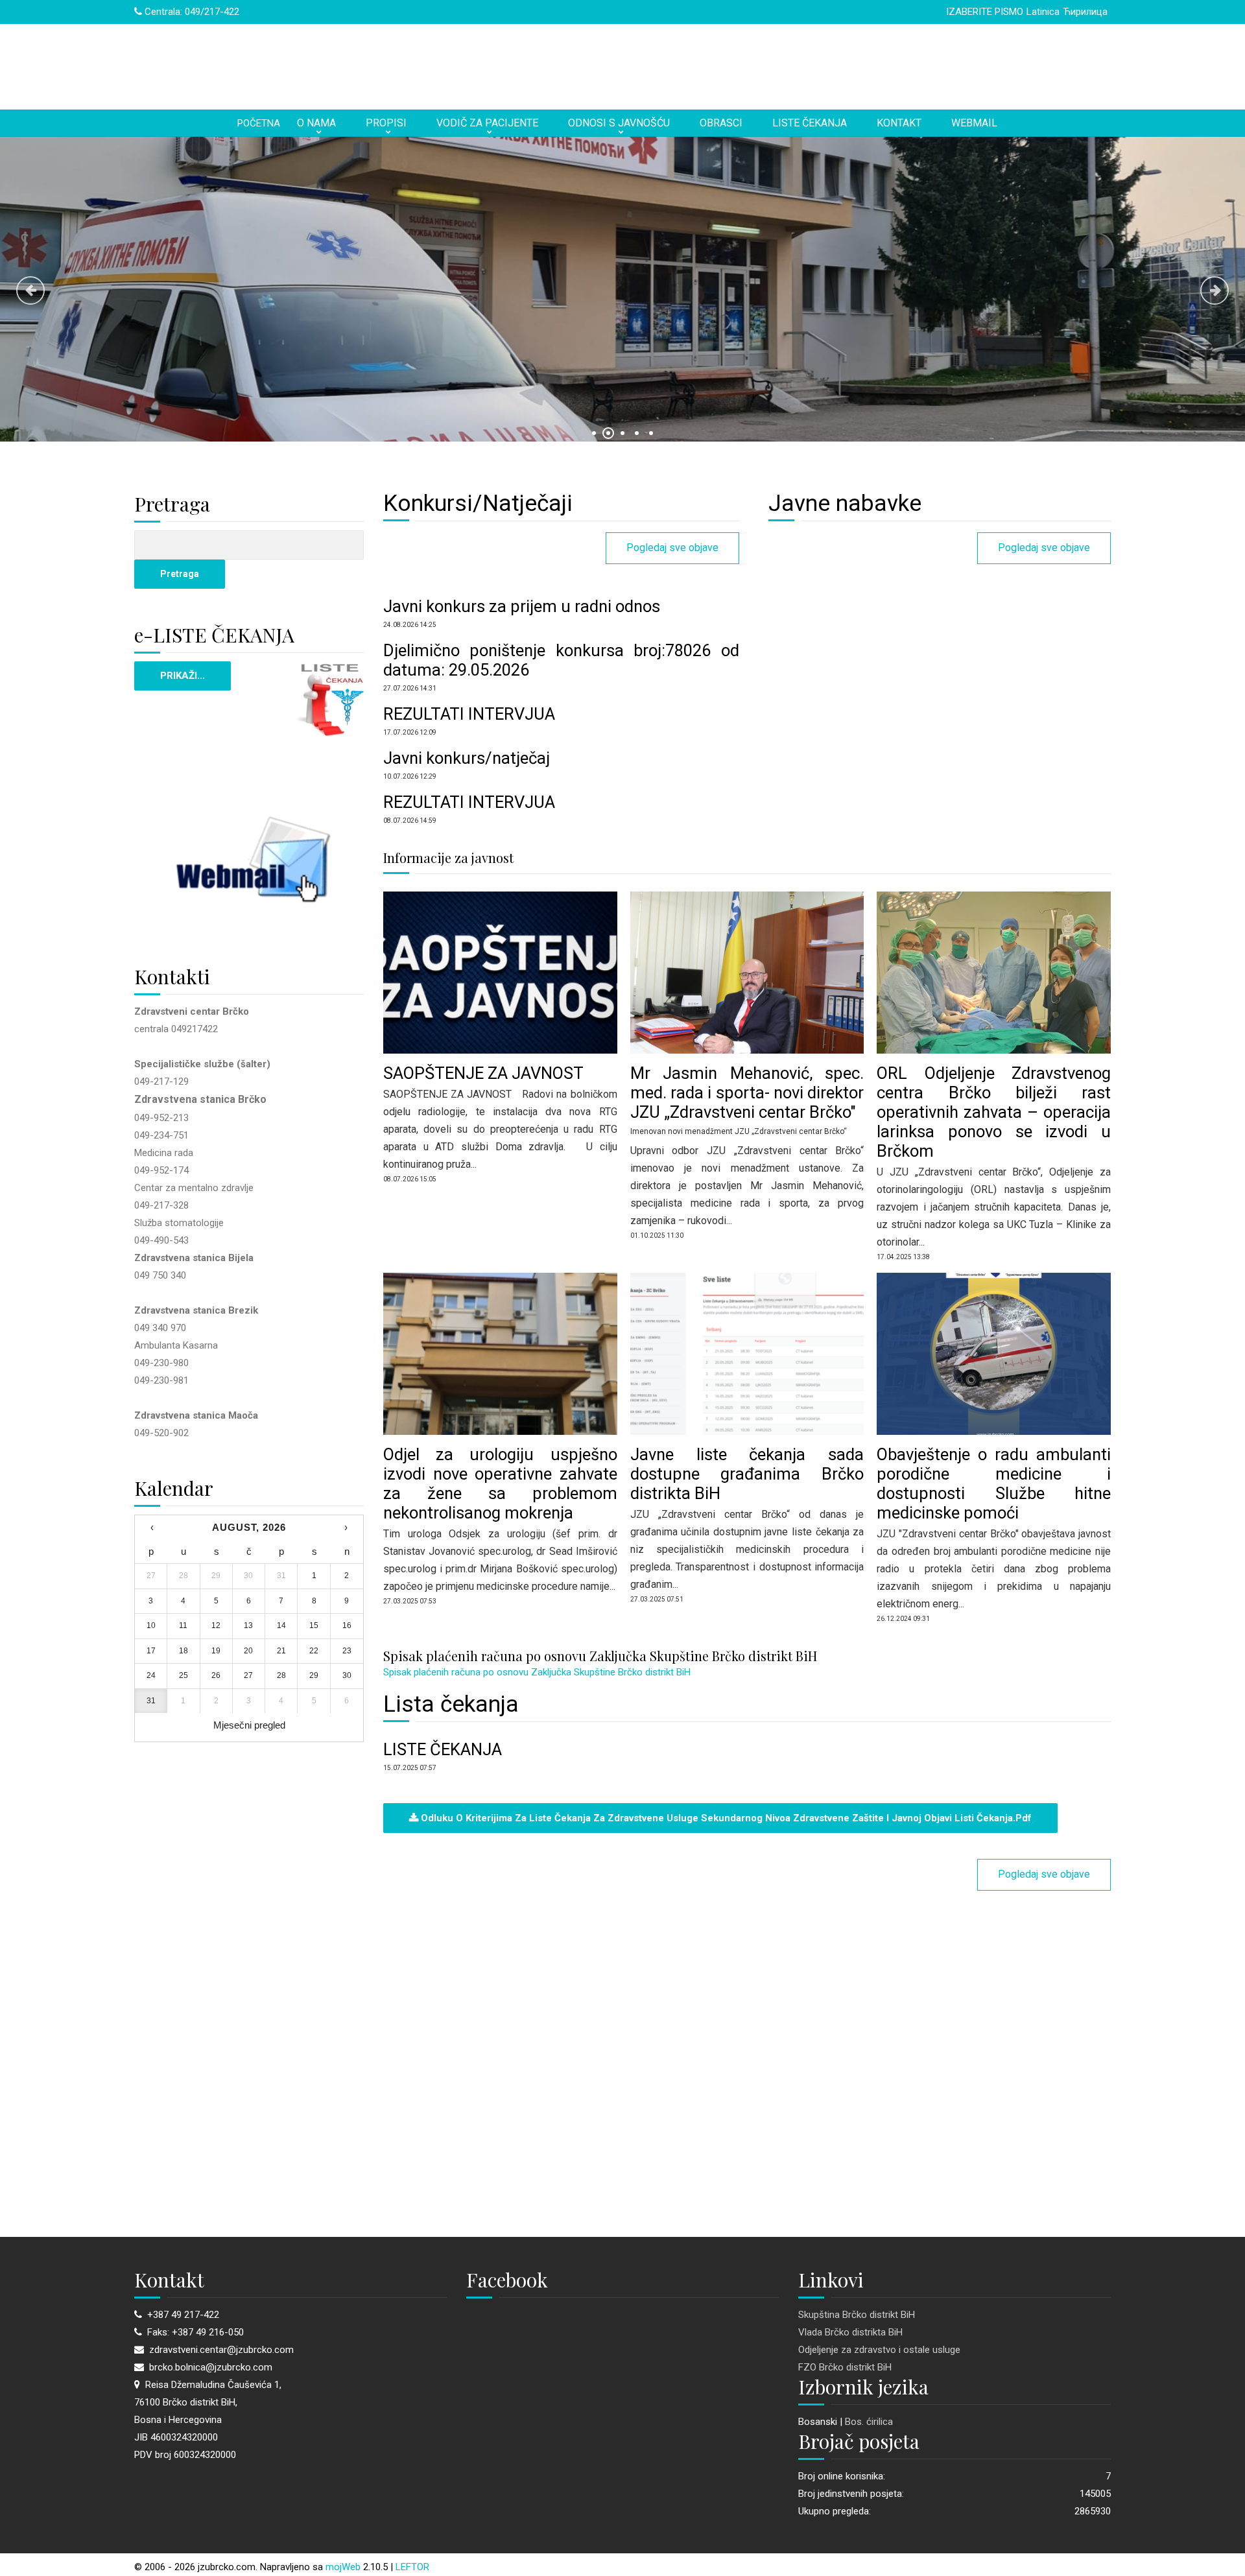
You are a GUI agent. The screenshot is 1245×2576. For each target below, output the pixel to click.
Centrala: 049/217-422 (191, 12)
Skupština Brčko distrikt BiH (857, 2315)
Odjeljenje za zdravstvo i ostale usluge (879, 2350)
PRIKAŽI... (183, 676)
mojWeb (343, 2567)
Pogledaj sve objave (672, 548)
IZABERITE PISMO (985, 12)
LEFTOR (412, 2567)
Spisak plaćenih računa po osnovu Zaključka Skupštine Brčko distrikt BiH (537, 1672)
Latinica (1043, 12)
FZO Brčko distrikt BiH (845, 2367)
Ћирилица (1085, 12)
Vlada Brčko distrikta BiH (850, 2332)
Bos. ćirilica (869, 2422)
